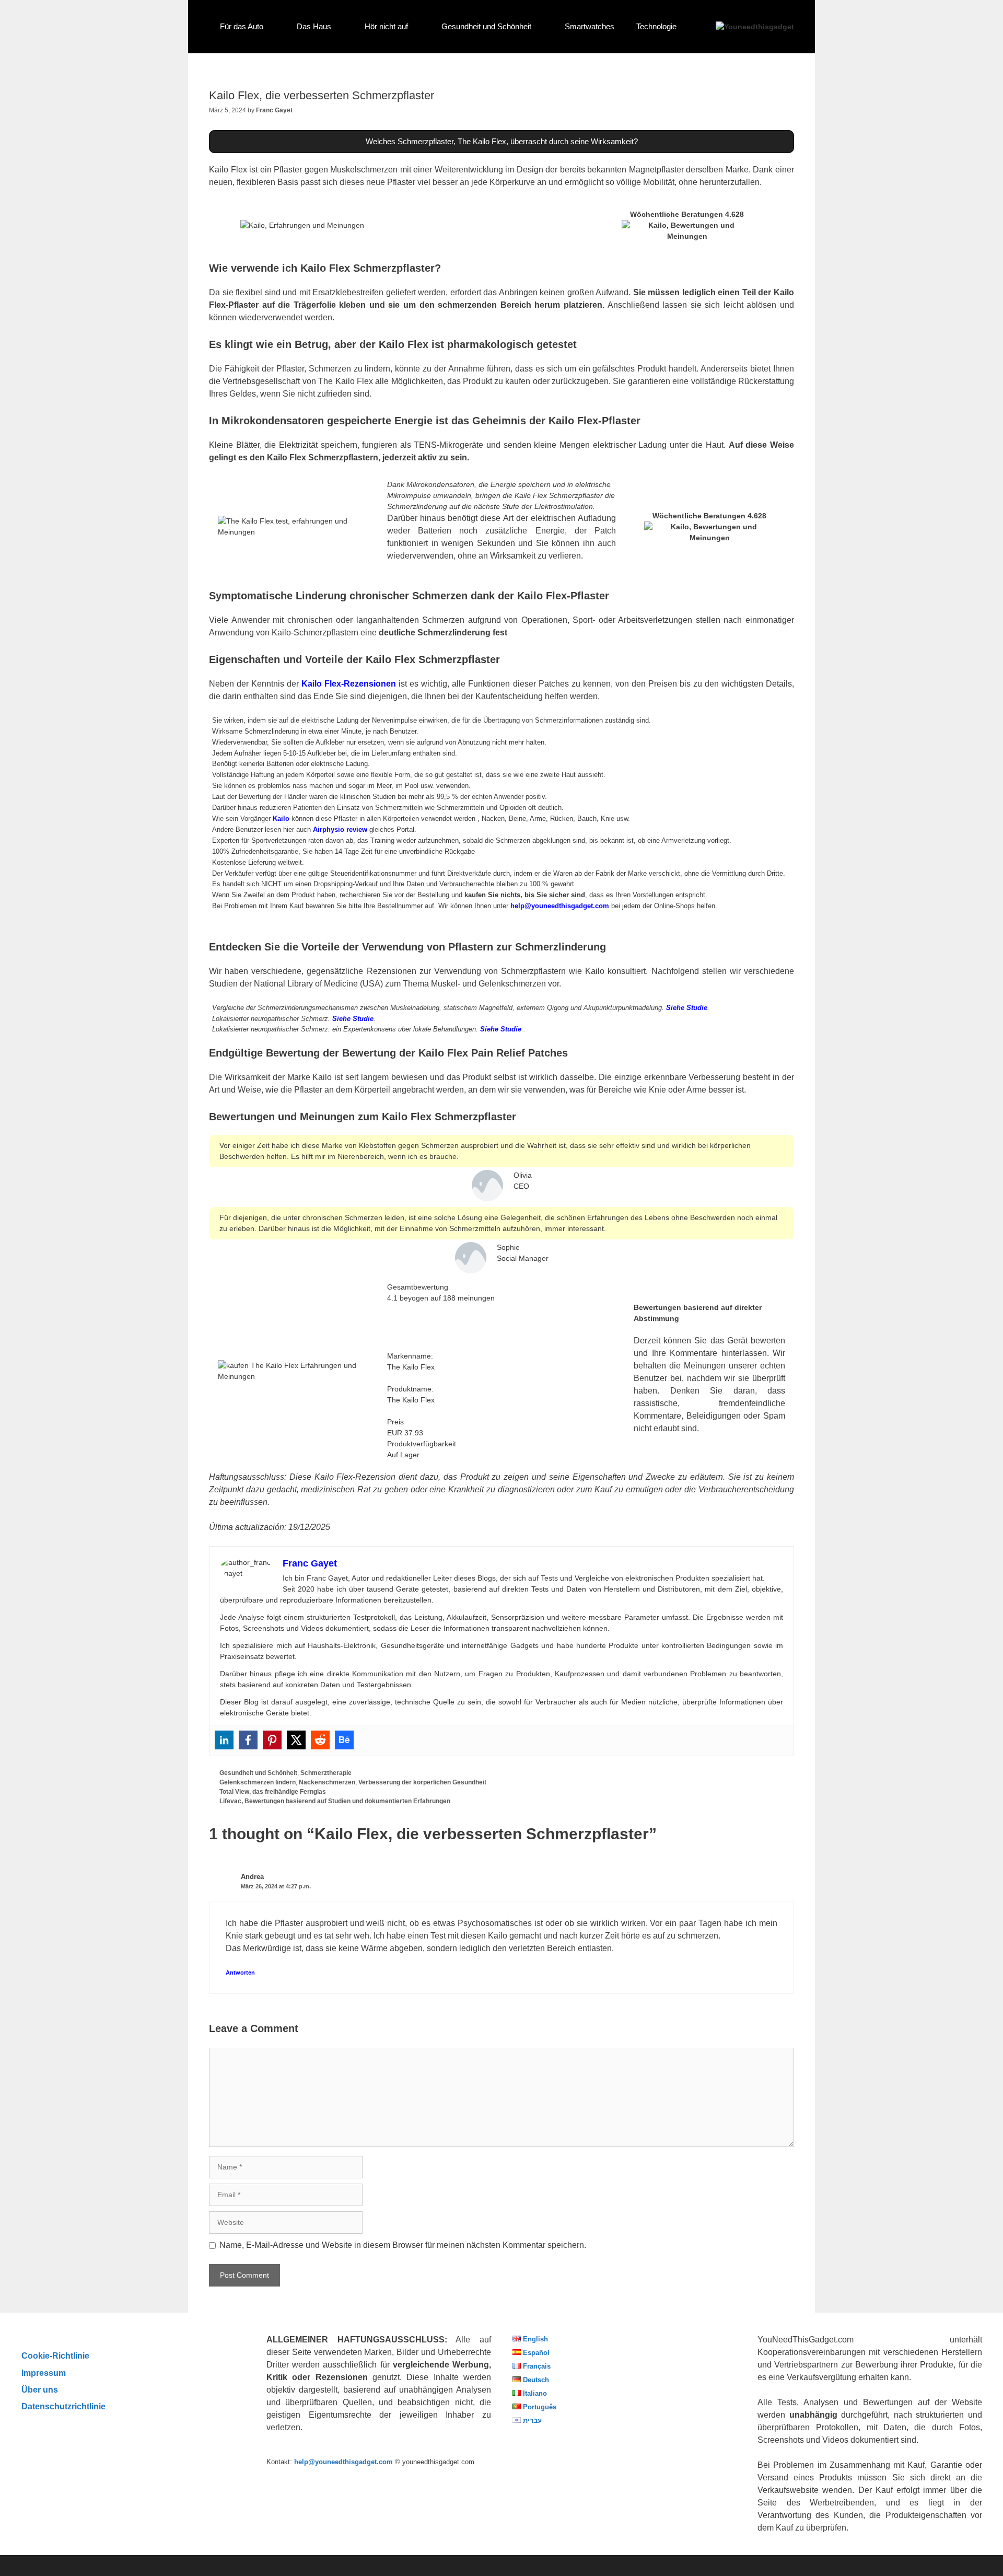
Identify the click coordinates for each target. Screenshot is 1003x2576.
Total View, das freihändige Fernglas (273, 1792)
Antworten (240, 1972)
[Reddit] (320, 1740)
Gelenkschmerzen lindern (258, 1782)
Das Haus (314, 26)
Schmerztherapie (326, 1773)
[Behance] (344, 1740)
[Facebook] (248, 1740)
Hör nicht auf (386, 26)
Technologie (656, 26)
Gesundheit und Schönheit (486, 26)
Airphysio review (340, 829)
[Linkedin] (224, 1740)
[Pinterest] (272, 1740)
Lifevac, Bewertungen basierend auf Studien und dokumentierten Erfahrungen (335, 1801)
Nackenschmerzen (327, 1782)
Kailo (281, 819)
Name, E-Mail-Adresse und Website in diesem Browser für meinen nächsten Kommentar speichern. (403, 2245)
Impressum (44, 2373)
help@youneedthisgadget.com (560, 906)
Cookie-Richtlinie (55, 2355)
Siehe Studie (687, 1008)
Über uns (40, 2389)
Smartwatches (590, 26)
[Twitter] (296, 1740)
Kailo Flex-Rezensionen (349, 684)
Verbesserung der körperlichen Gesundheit (422, 1782)
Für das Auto (242, 26)
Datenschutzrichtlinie (63, 2406)
